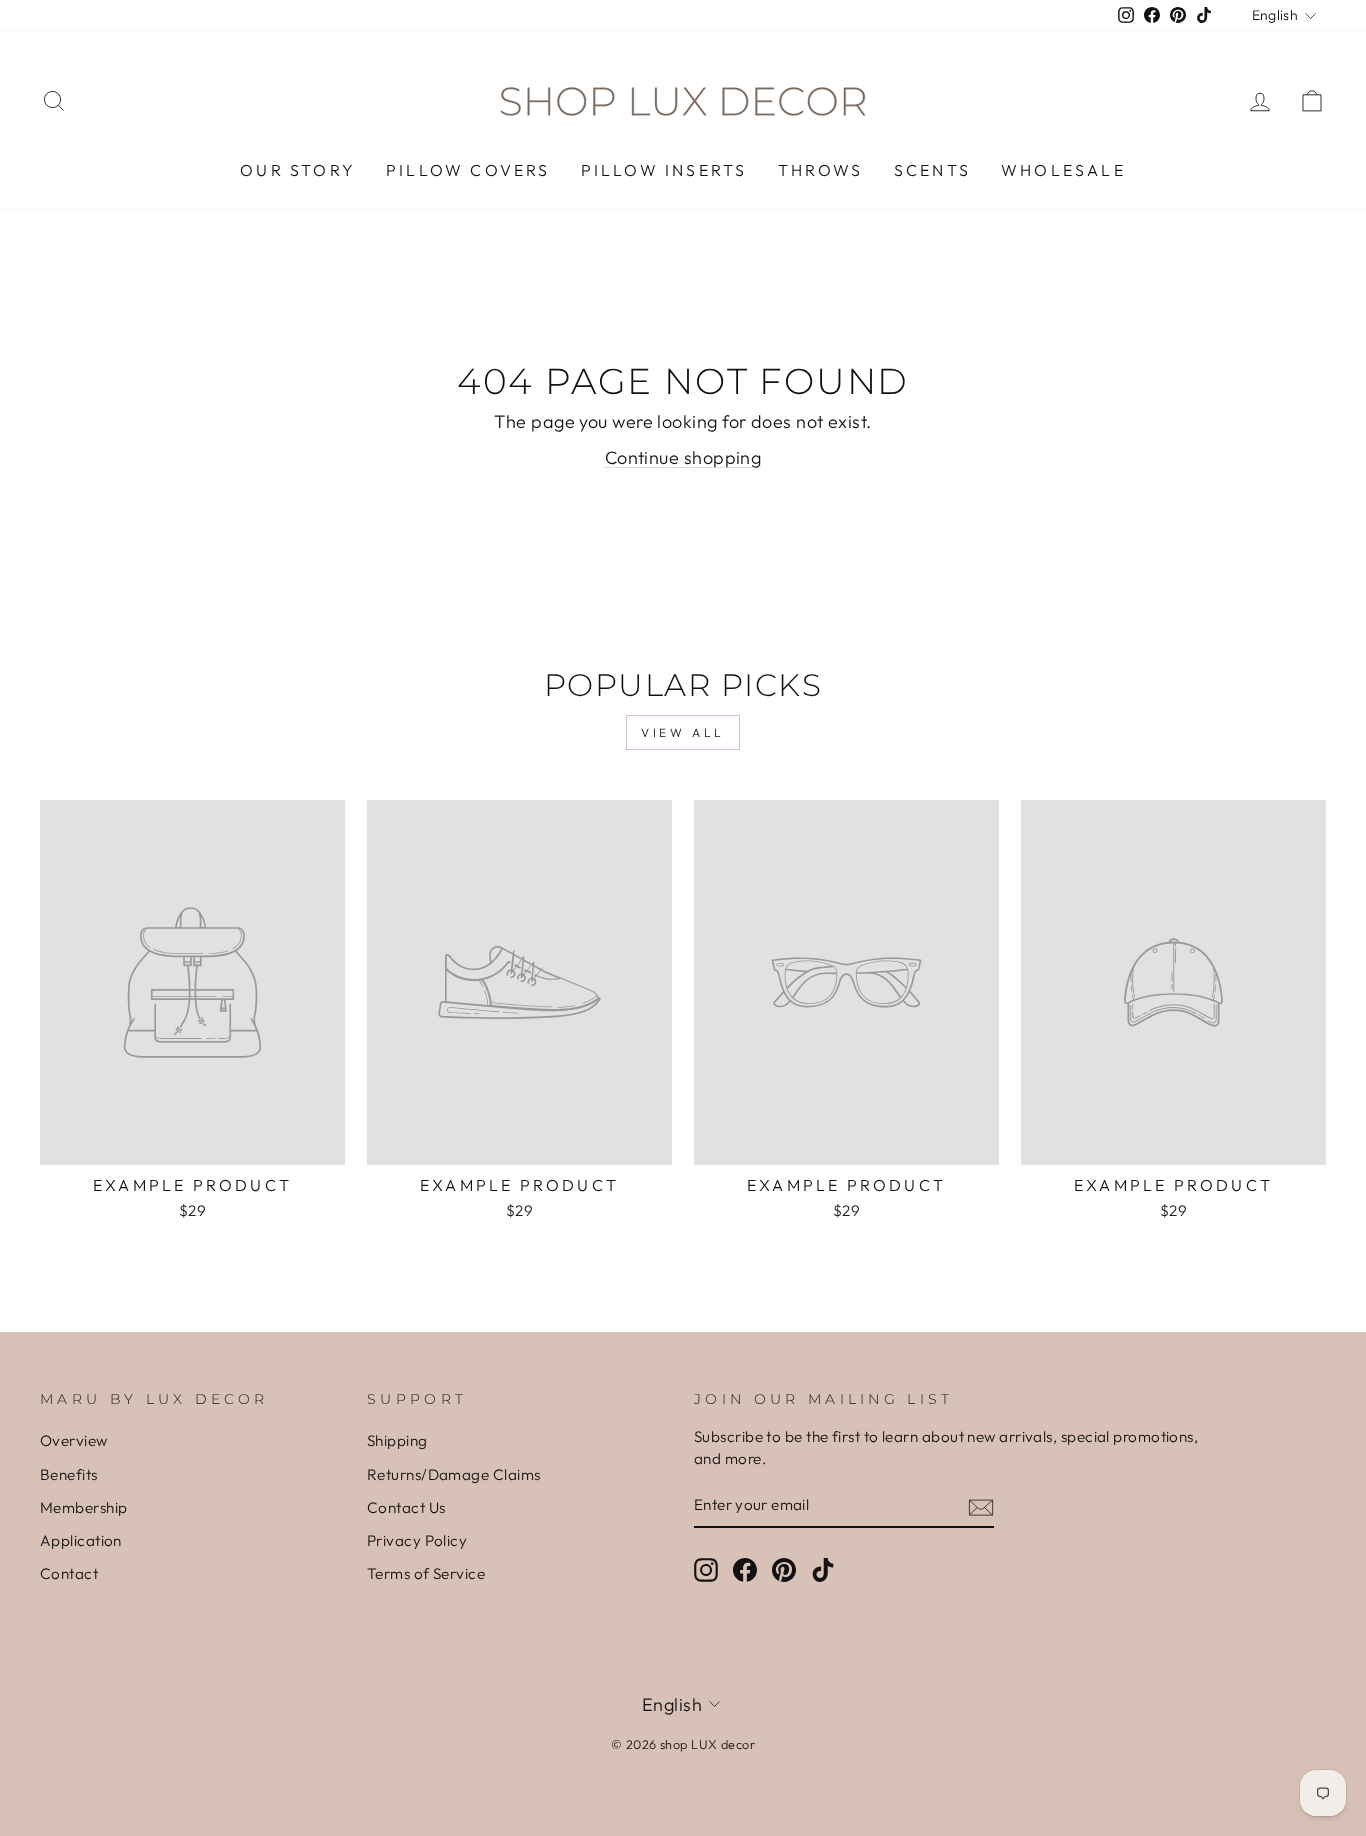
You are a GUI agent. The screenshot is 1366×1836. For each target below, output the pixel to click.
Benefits (69, 1474)
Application (81, 1540)
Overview (74, 1440)
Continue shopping (683, 457)
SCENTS (932, 170)
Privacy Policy (417, 1540)
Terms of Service (426, 1573)
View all (683, 732)
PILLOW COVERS (468, 170)
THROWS (821, 170)
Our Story (298, 170)
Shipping (397, 1440)
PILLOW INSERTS (664, 170)
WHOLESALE (1063, 170)
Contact (69, 1573)
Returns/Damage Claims (453, 1474)
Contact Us (406, 1507)
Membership (84, 1507)
